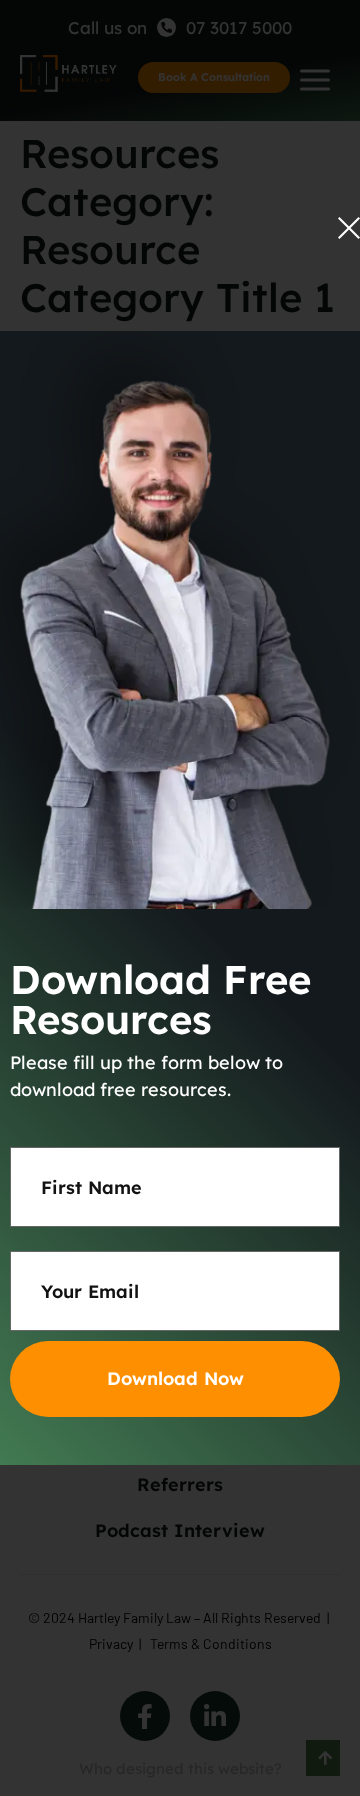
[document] (180, 898)
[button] (349, 228)
